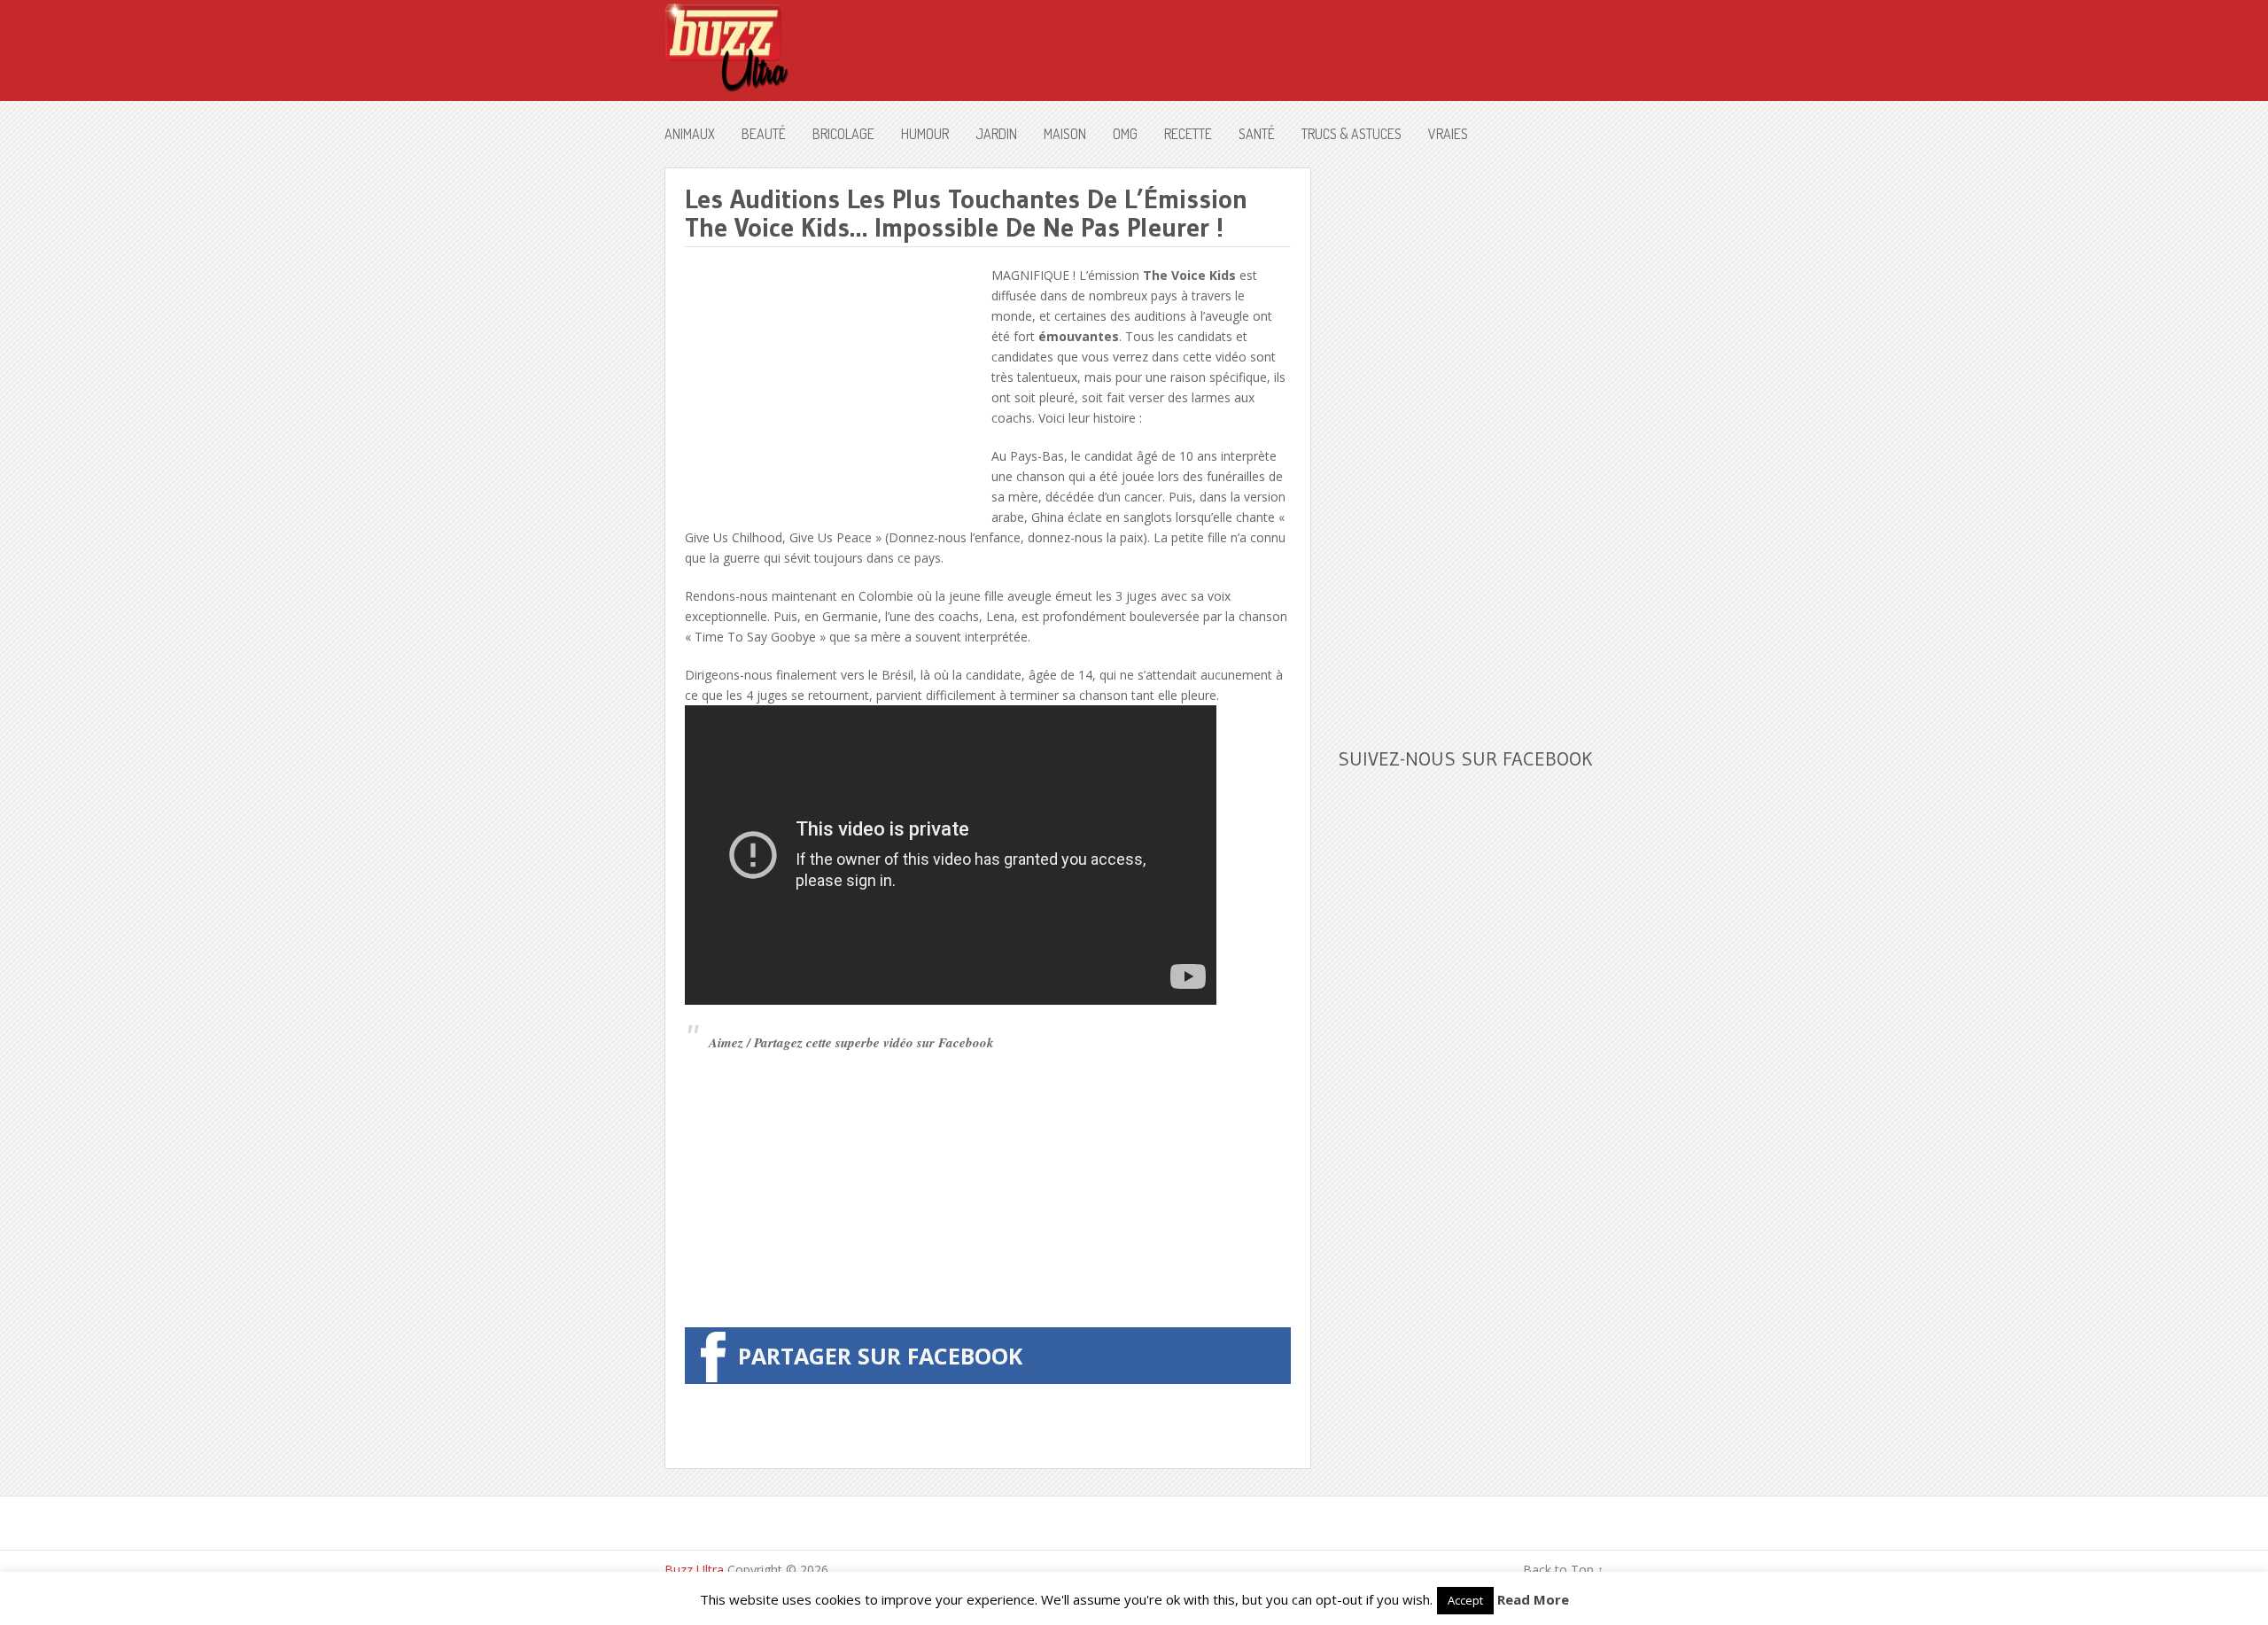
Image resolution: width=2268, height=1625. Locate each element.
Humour (925, 134)
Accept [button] (1465, 1600)
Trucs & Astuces (1351, 134)
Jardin (996, 134)
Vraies (1448, 134)
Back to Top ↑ (1563, 1570)
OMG (1125, 134)
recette (1188, 134)
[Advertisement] (834, 389)
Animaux (690, 134)
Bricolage (843, 134)
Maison (1065, 134)
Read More (1533, 1599)
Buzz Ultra (694, 1570)
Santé (1257, 134)
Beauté (764, 134)
